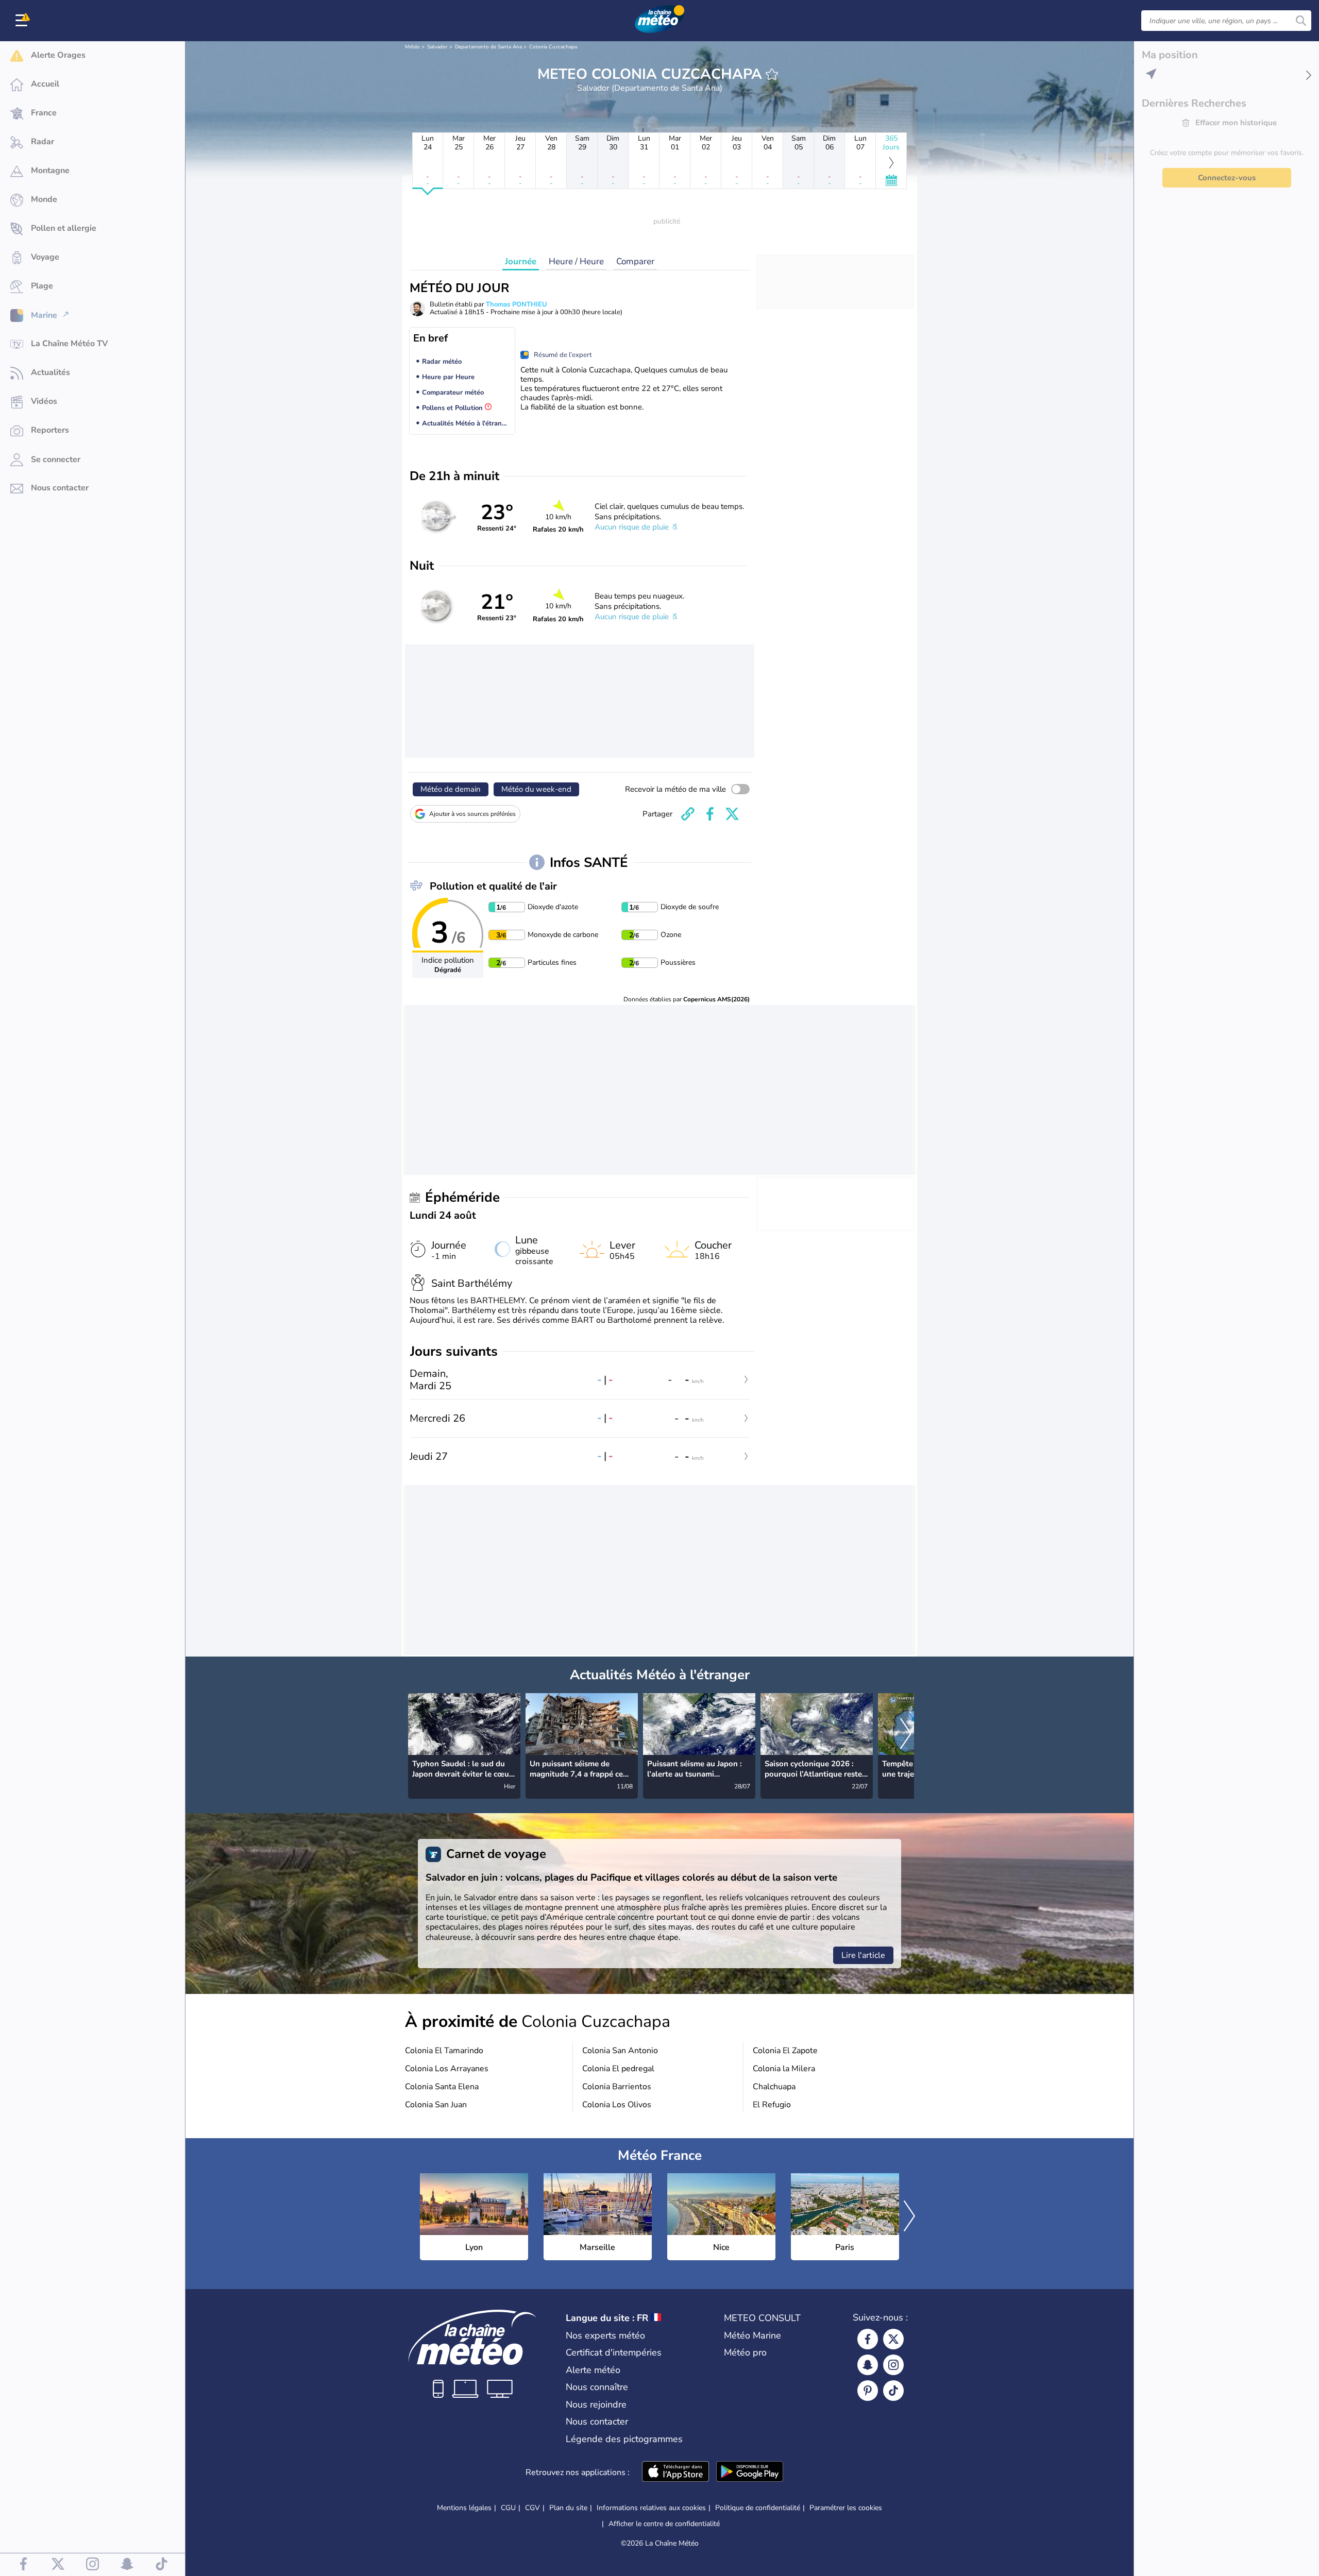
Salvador (437, 47)
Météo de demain (451, 789)
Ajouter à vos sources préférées (472, 814)
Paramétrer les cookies (846, 2508)
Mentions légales (464, 2508)
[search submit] (1301, 21)
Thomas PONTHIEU (517, 304)
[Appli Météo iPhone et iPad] (675, 2472)
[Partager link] (688, 814)
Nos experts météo (605, 2335)
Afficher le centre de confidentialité (664, 2524)
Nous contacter (597, 2421)
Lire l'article (863, 1955)
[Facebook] (868, 2339)
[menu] (23, 21)
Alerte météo (593, 2370)
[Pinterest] (868, 2391)
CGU (508, 2508)
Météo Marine (752, 2335)
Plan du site (568, 2508)
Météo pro (745, 2352)
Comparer (635, 261)
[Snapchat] (868, 2365)
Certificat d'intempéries (614, 2352)
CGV (532, 2508)
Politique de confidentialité (758, 2508)
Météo (412, 47)
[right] (906, 1735)
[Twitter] (893, 2339)
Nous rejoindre (596, 2404)
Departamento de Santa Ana (488, 47)
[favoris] (772, 74)
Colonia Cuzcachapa (553, 47)
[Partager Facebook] (710, 814)
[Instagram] (893, 2365)
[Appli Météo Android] (750, 2472)
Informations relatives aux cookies (651, 2508)
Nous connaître (597, 2387)
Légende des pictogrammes (624, 2439)
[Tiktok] (893, 2391)
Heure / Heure (576, 261)
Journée (521, 261)
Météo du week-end (536, 789)
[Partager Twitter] (732, 814)
